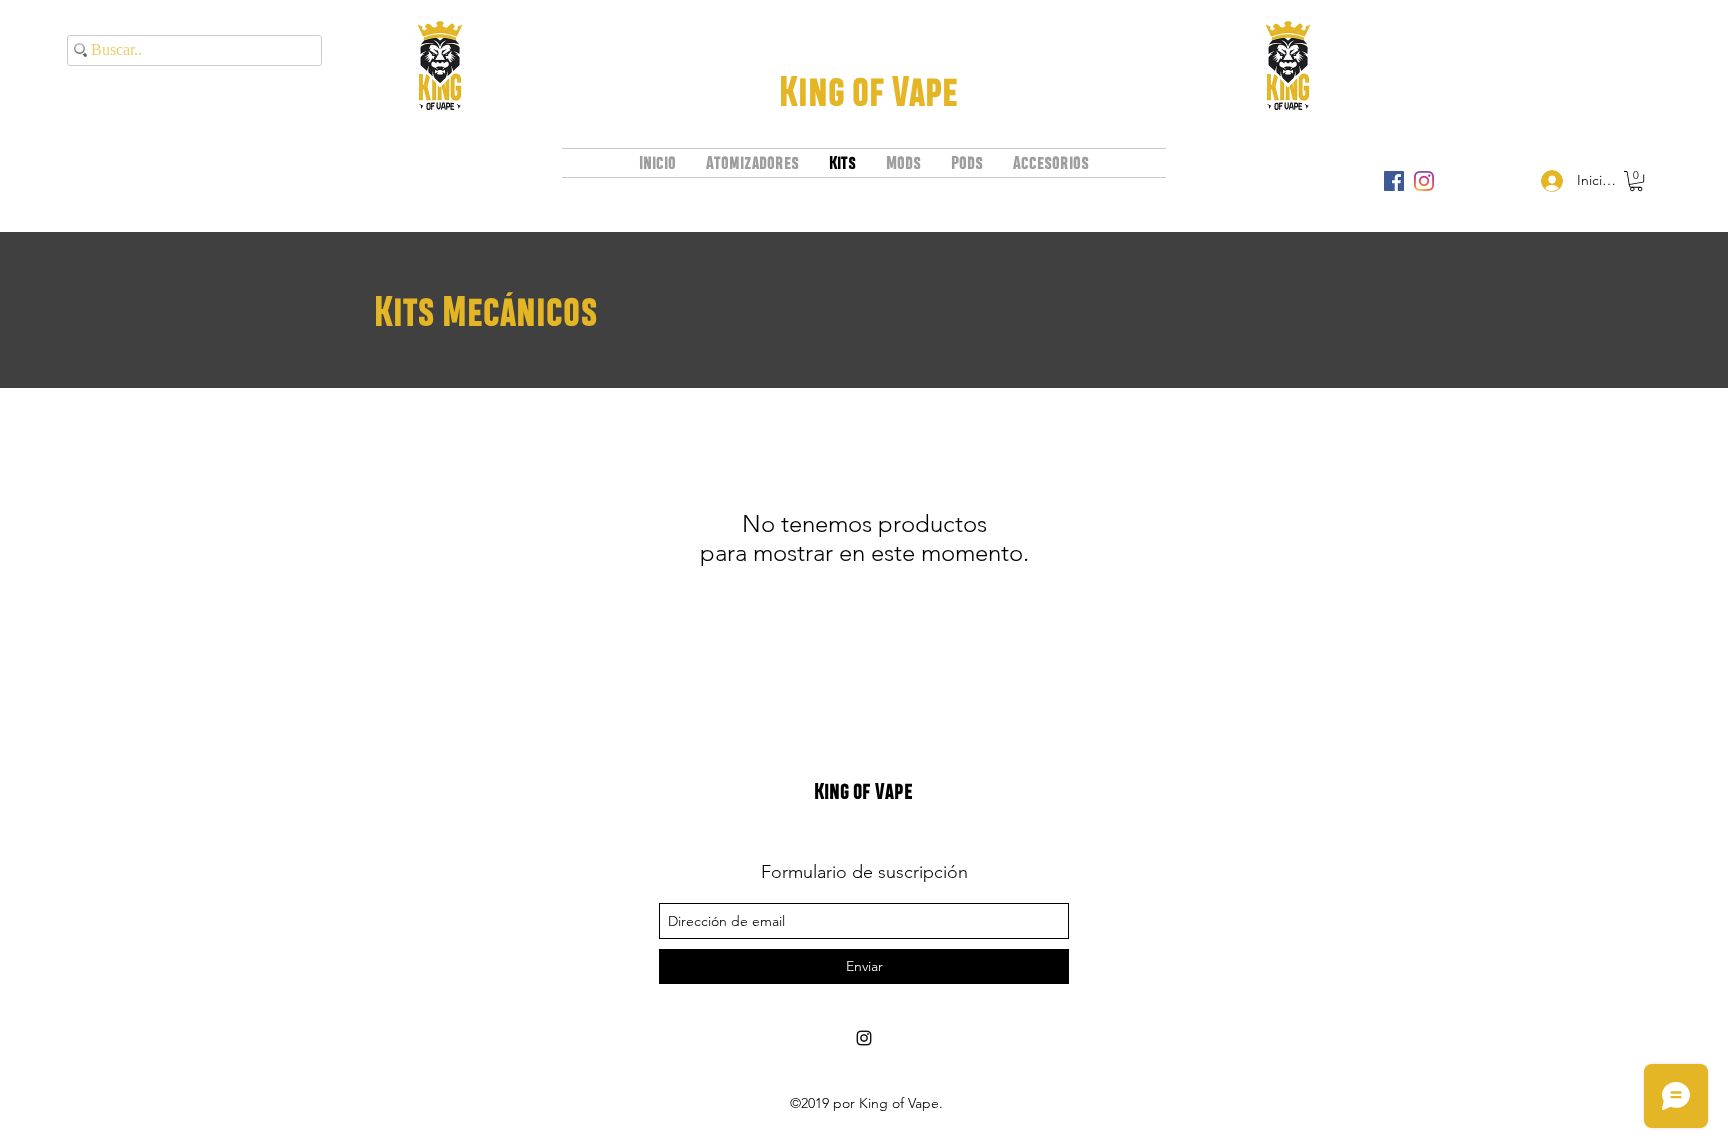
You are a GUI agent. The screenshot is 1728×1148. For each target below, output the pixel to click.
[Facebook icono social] (1394, 181)
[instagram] (1424, 181)
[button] (1636, 181)
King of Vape (868, 91)
